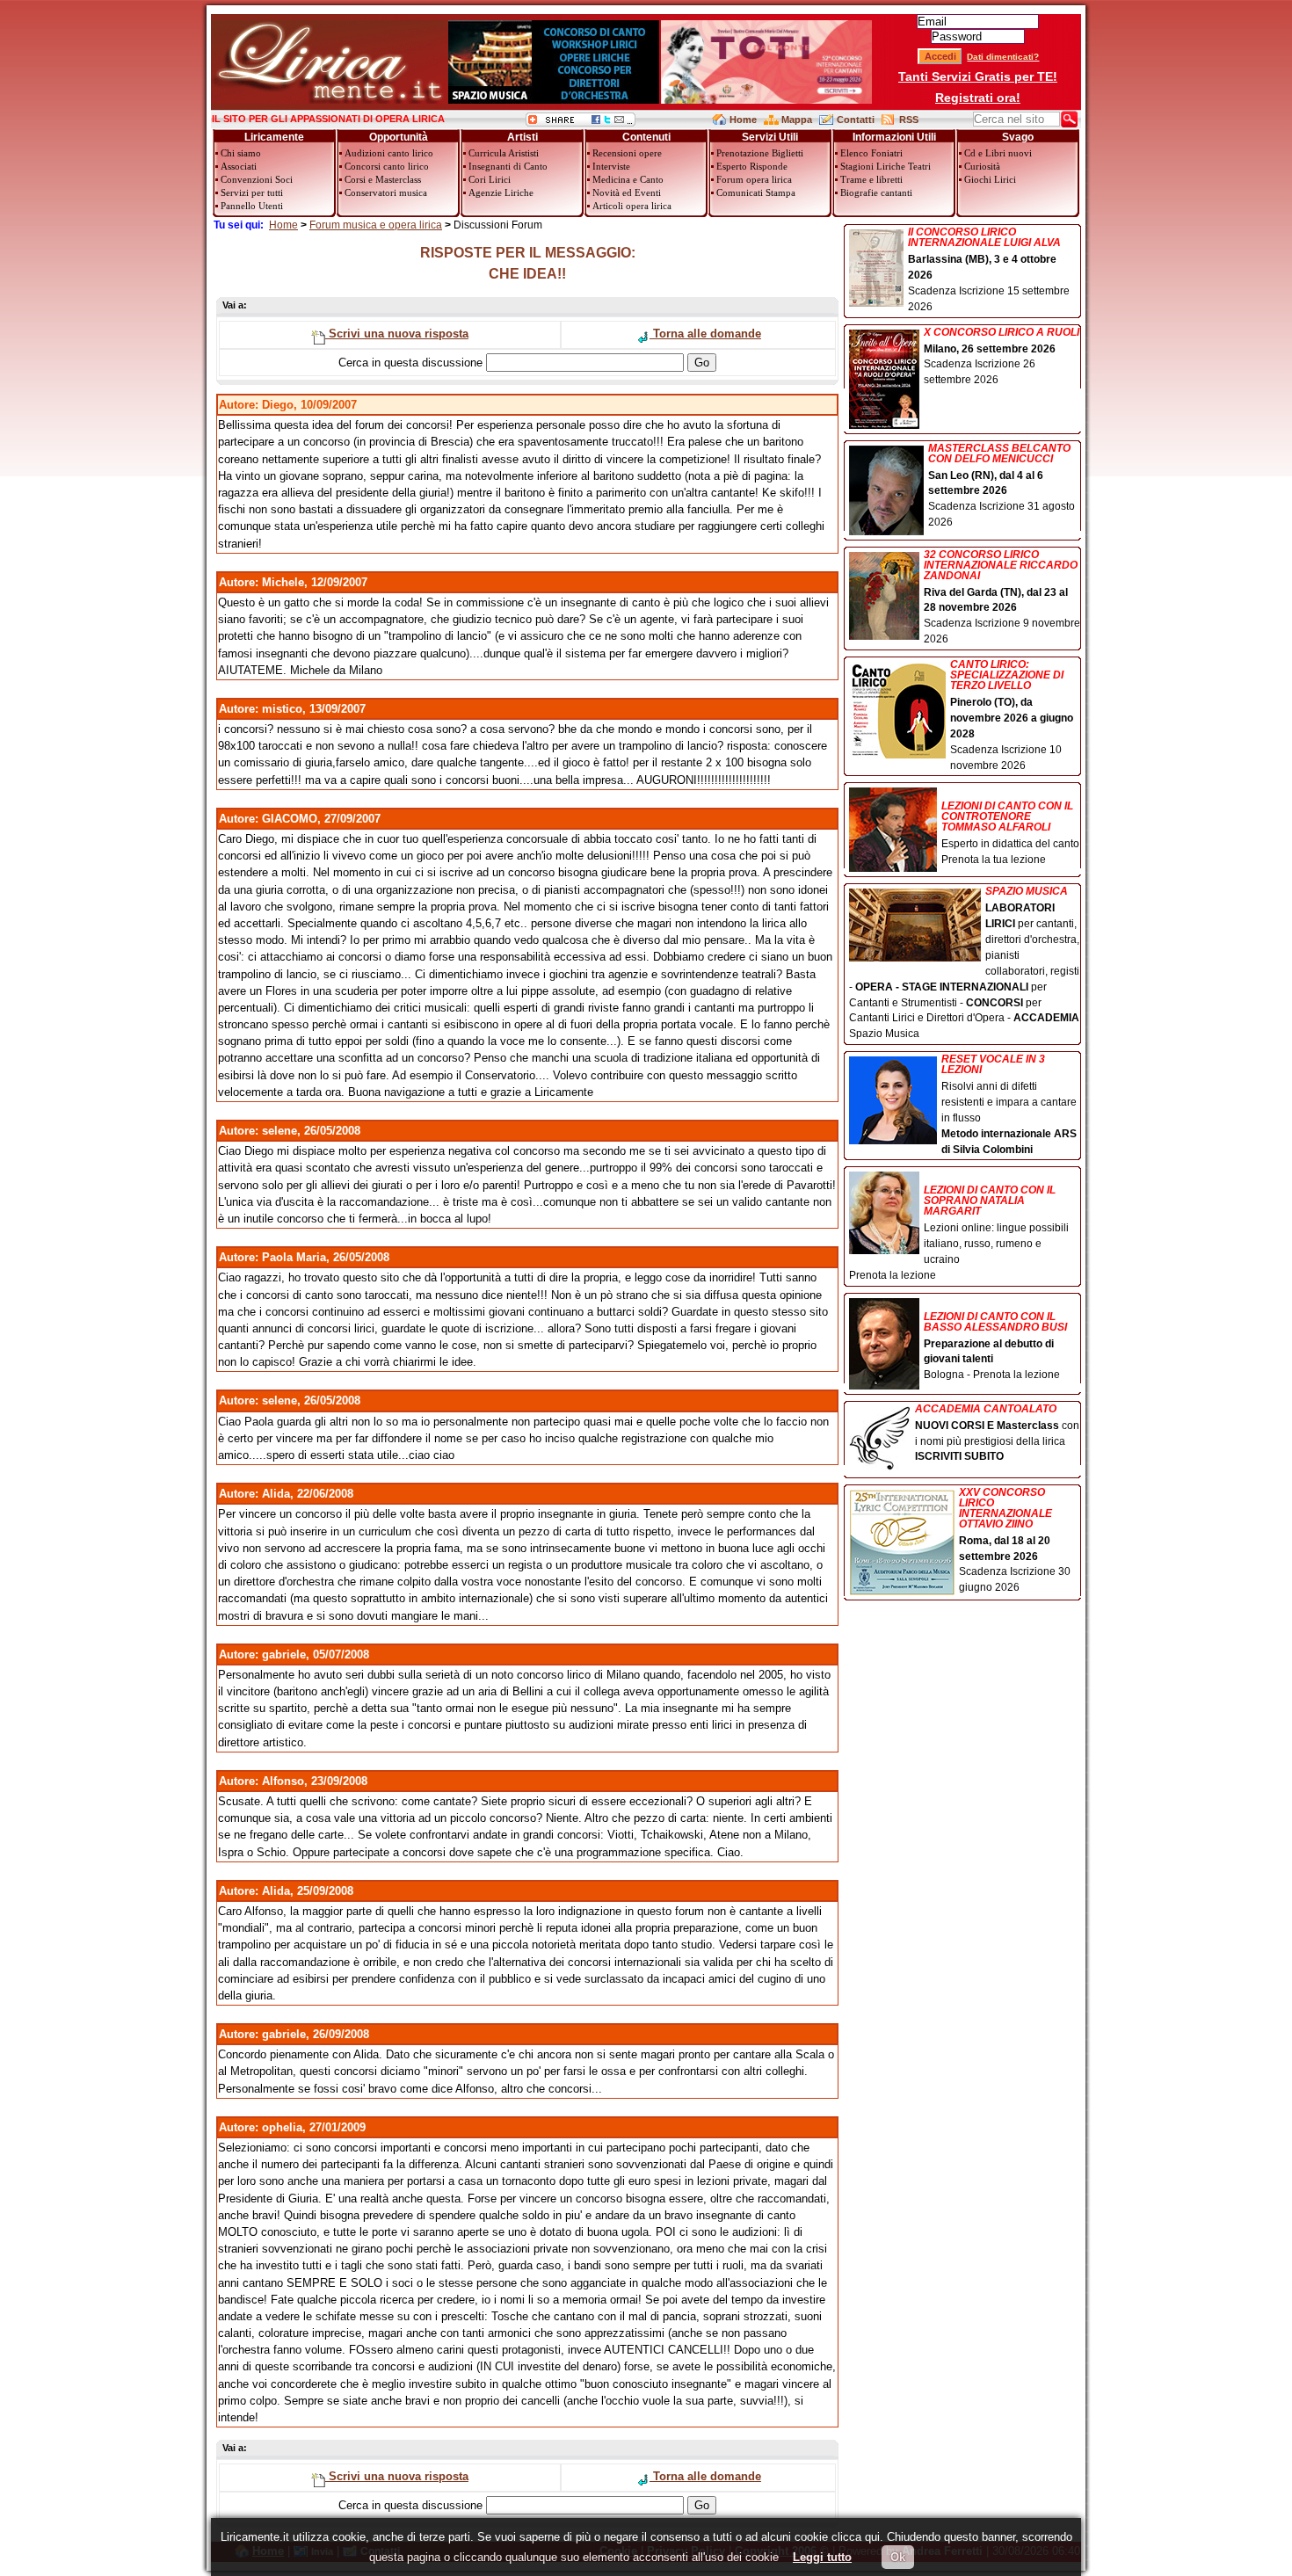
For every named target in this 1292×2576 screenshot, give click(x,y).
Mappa (797, 120)
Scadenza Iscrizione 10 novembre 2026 (1012, 715)
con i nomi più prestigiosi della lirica (997, 1433)
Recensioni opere (627, 153)
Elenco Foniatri (871, 153)
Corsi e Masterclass (383, 179)
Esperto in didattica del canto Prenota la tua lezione (1010, 833)
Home (743, 120)
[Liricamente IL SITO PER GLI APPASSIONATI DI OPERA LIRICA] (329, 100)
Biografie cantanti (876, 192)
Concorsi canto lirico (387, 166)
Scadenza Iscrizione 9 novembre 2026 (1002, 598)
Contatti (856, 120)
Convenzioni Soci (257, 179)
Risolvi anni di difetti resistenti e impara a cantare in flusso (1009, 1104)
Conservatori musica (386, 192)
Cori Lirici (490, 179)
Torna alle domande (705, 334)
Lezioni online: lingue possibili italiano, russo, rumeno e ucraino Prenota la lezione (959, 1233)
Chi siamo (241, 153)
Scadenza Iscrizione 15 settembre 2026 (989, 270)
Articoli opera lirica (632, 206)
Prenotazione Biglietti (760, 153)
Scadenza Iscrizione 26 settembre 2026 (1002, 357)
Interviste (611, 166)
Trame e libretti (871, 179)
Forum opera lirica (754, 179)
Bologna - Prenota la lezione (995, 1346)
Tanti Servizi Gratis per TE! (978, 76)
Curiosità (982, 166)
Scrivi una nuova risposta (397, 334)
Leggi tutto (822, 2557)
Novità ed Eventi (627, 192)
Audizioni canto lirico (389, 153)
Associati (239, 166)
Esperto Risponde (752, 166)
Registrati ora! (978, 98)
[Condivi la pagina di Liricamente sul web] (581, 123)
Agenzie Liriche (501, 192)
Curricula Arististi (504, 153)
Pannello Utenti (252, 206)
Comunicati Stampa (756, 192)
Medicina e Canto (628, 179)
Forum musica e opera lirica (376, 225)
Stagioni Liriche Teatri (886, 166)
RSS (909, 120)
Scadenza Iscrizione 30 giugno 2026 (1015, 1541)
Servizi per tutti (252, 192)
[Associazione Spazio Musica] (554, 100)
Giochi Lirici (990, 179)
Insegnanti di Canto (508, 166)
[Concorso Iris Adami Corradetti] (766, 100)
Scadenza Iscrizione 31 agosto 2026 (1002, 486)
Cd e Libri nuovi (998, 153)
